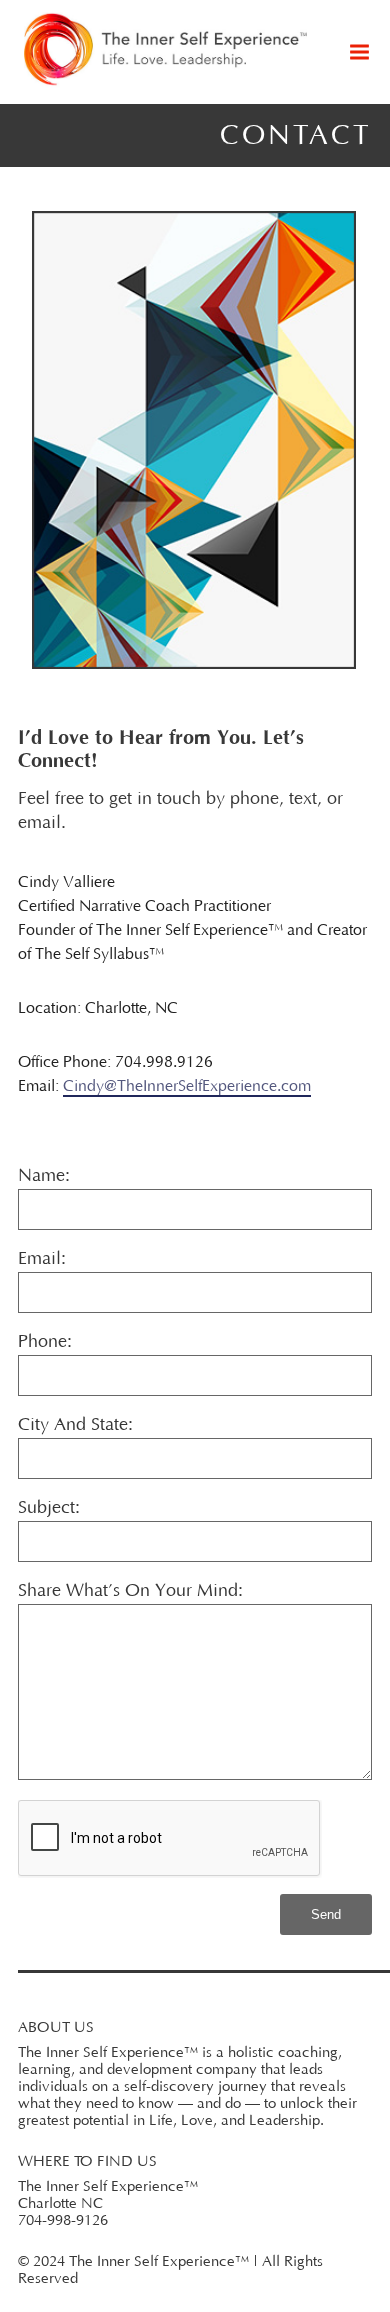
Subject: (49, 1508)
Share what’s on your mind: (130, 1591)
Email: (42, 1259)
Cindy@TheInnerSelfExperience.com (187, 1086)
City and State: (75, 1425)
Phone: (45, 1342)
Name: (44, 1176)
